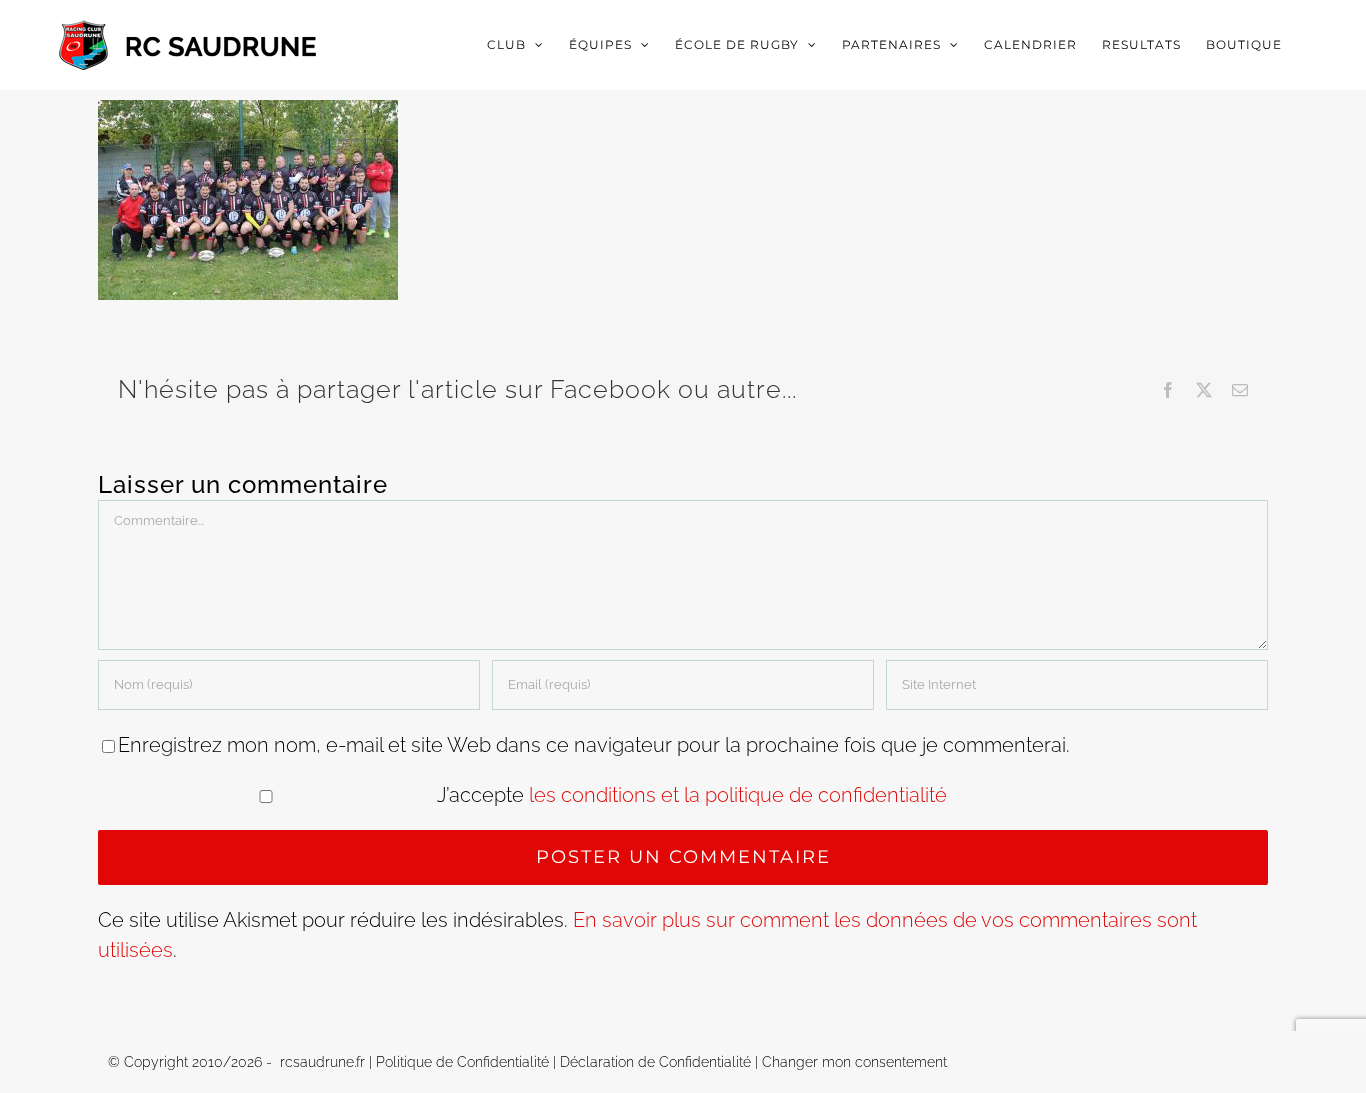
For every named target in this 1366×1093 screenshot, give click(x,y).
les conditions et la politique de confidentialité (738, 795)
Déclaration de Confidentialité (655, 1062)
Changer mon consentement (854, 1062)
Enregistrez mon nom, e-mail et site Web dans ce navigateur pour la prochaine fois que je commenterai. (594, 745)
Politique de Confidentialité (462, 1062)
